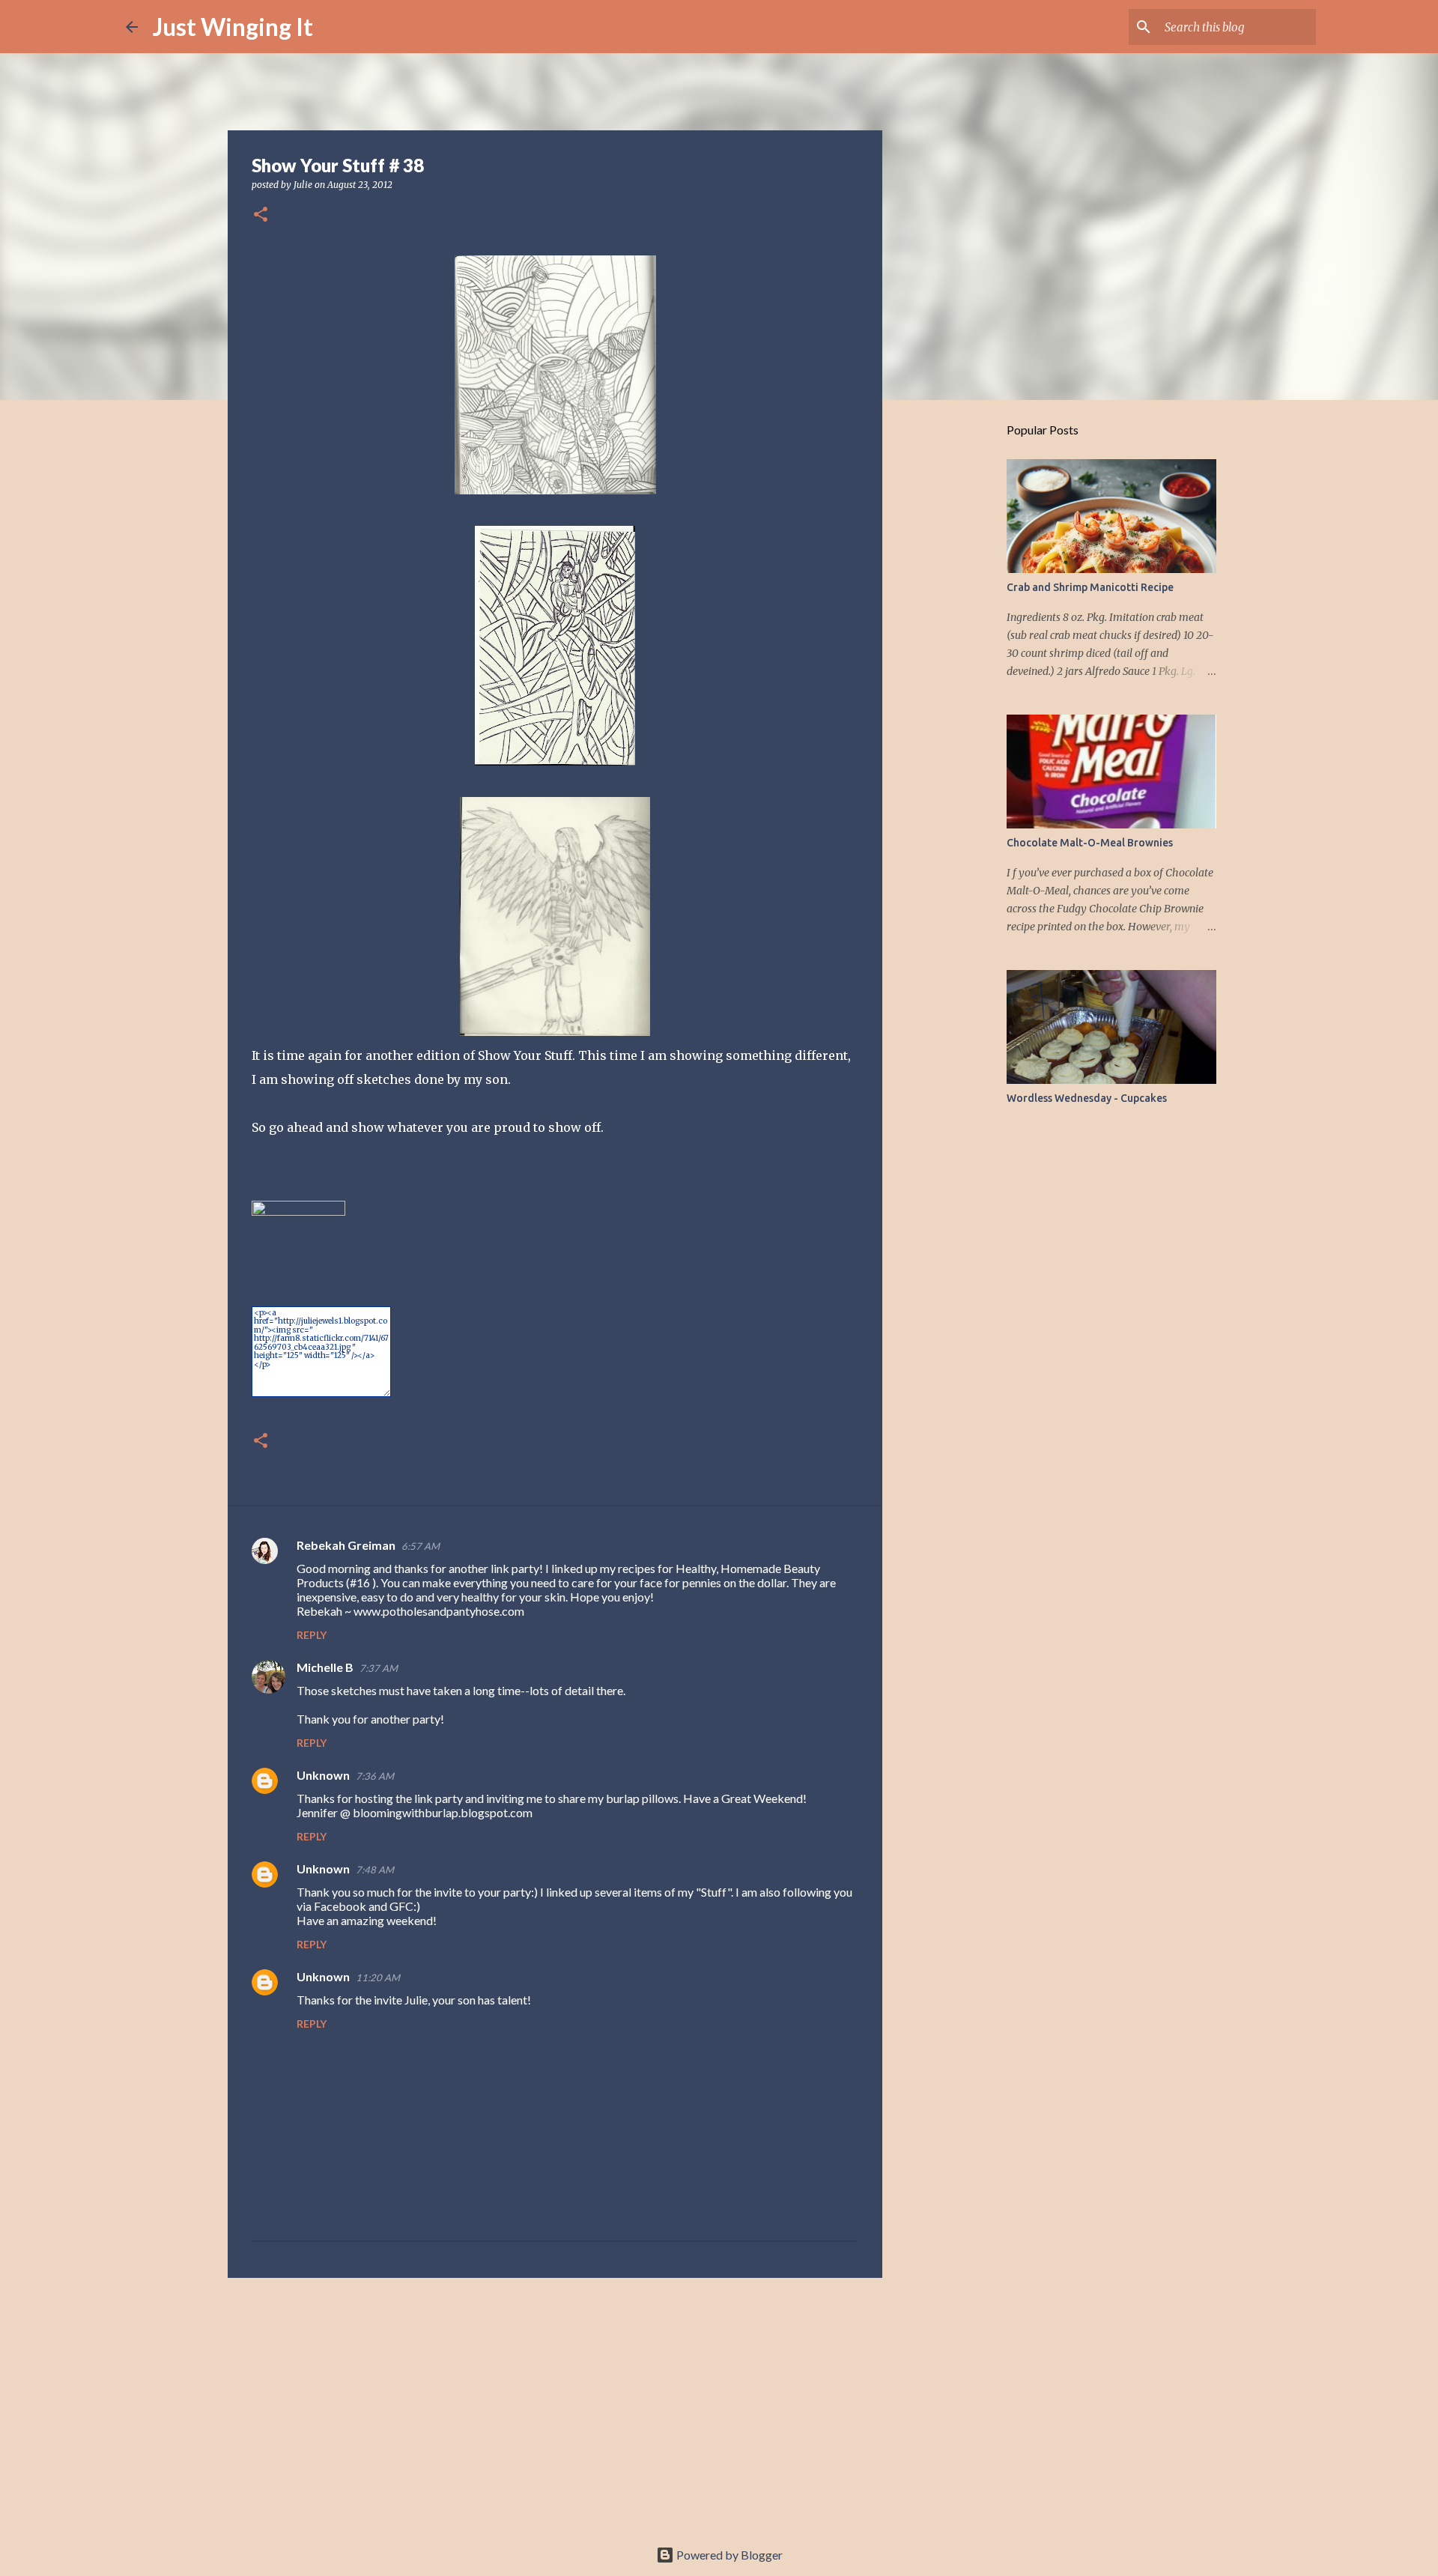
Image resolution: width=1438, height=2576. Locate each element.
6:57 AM (421, 1546)
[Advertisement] (555, 2405)
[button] (261, 215)
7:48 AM (375, 1870)
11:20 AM (378, 1978)
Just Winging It (233, 27)
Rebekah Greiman (346, 1545)
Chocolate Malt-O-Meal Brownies (1090, 843)
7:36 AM (375, 1776)
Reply (312, 1635)
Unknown (323, 1775)
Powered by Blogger (728, 2555)
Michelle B (325, 1667)
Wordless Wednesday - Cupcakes (1087, 1098)
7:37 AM (379, 1668)
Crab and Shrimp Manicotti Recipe (1090, 587)
